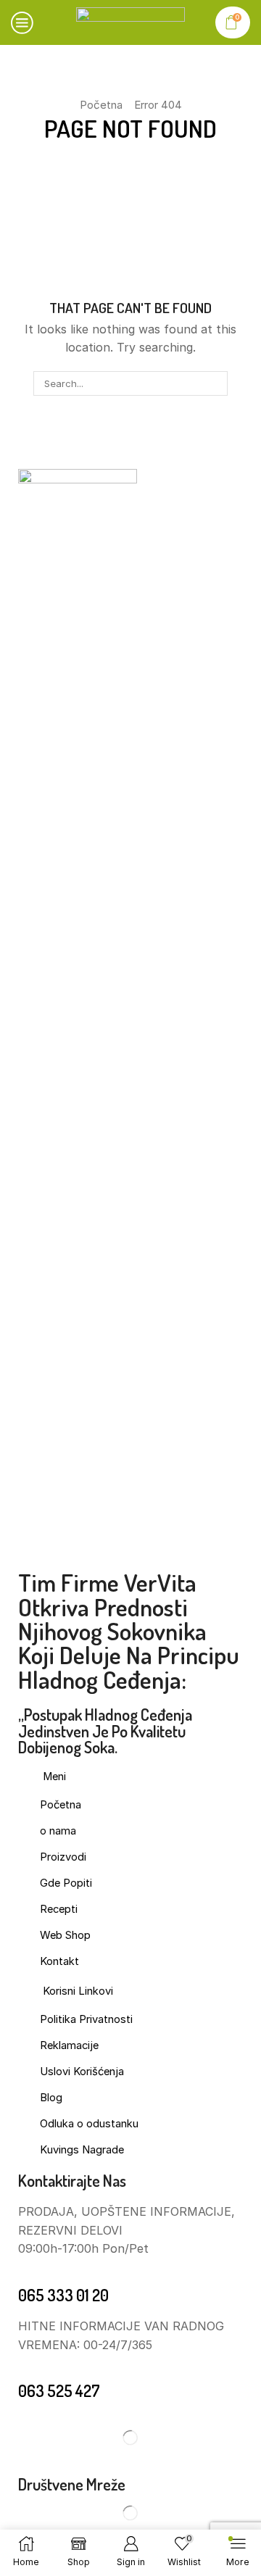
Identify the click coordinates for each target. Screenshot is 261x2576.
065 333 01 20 (63, 2295)
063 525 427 (59, 2390)
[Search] (215, 383)
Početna (101, 105)
